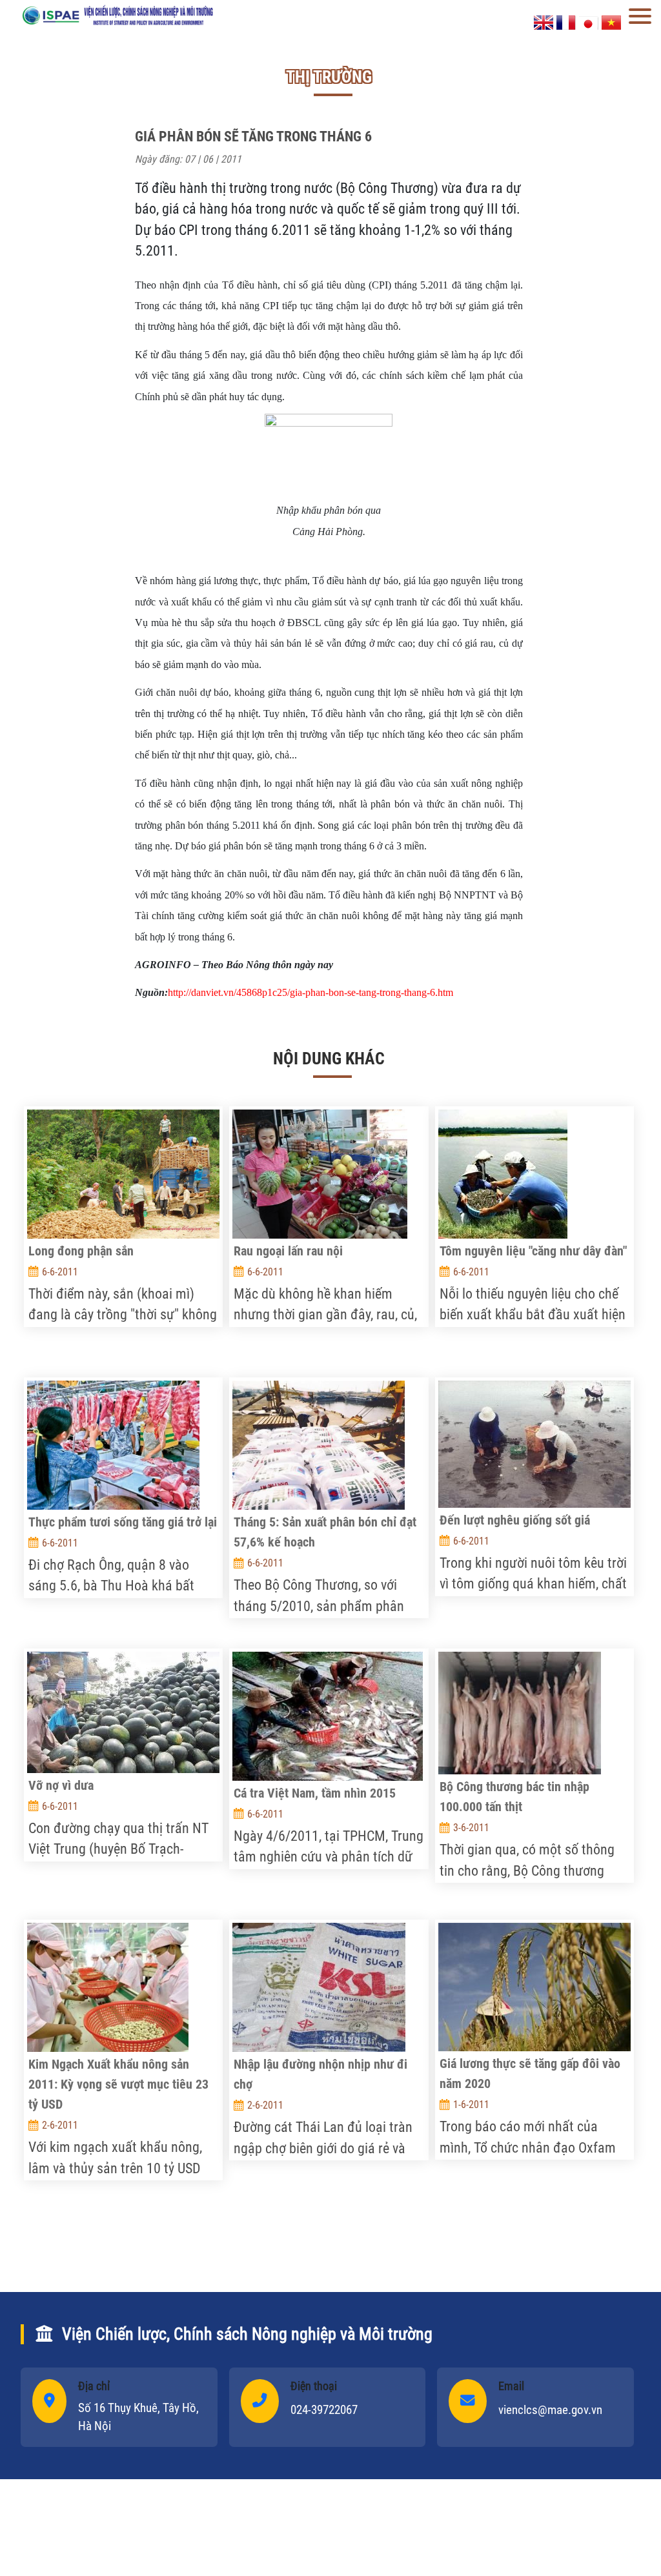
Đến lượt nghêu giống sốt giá (515, 1520)
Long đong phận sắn (81, 1251)
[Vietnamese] (611, 22)
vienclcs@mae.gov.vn (550, 2410)
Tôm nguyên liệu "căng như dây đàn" (533, 1251)
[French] (566, 22)
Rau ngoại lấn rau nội (288, 1251)
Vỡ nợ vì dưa (61, 1785)
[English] (544, 22)
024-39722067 (324, 2410)
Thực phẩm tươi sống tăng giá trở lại (123, 1522)
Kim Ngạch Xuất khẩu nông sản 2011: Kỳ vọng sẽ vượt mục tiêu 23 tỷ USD (118, 2084)
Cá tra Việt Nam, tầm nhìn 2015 (315, 1793)
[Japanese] (589, 22)
